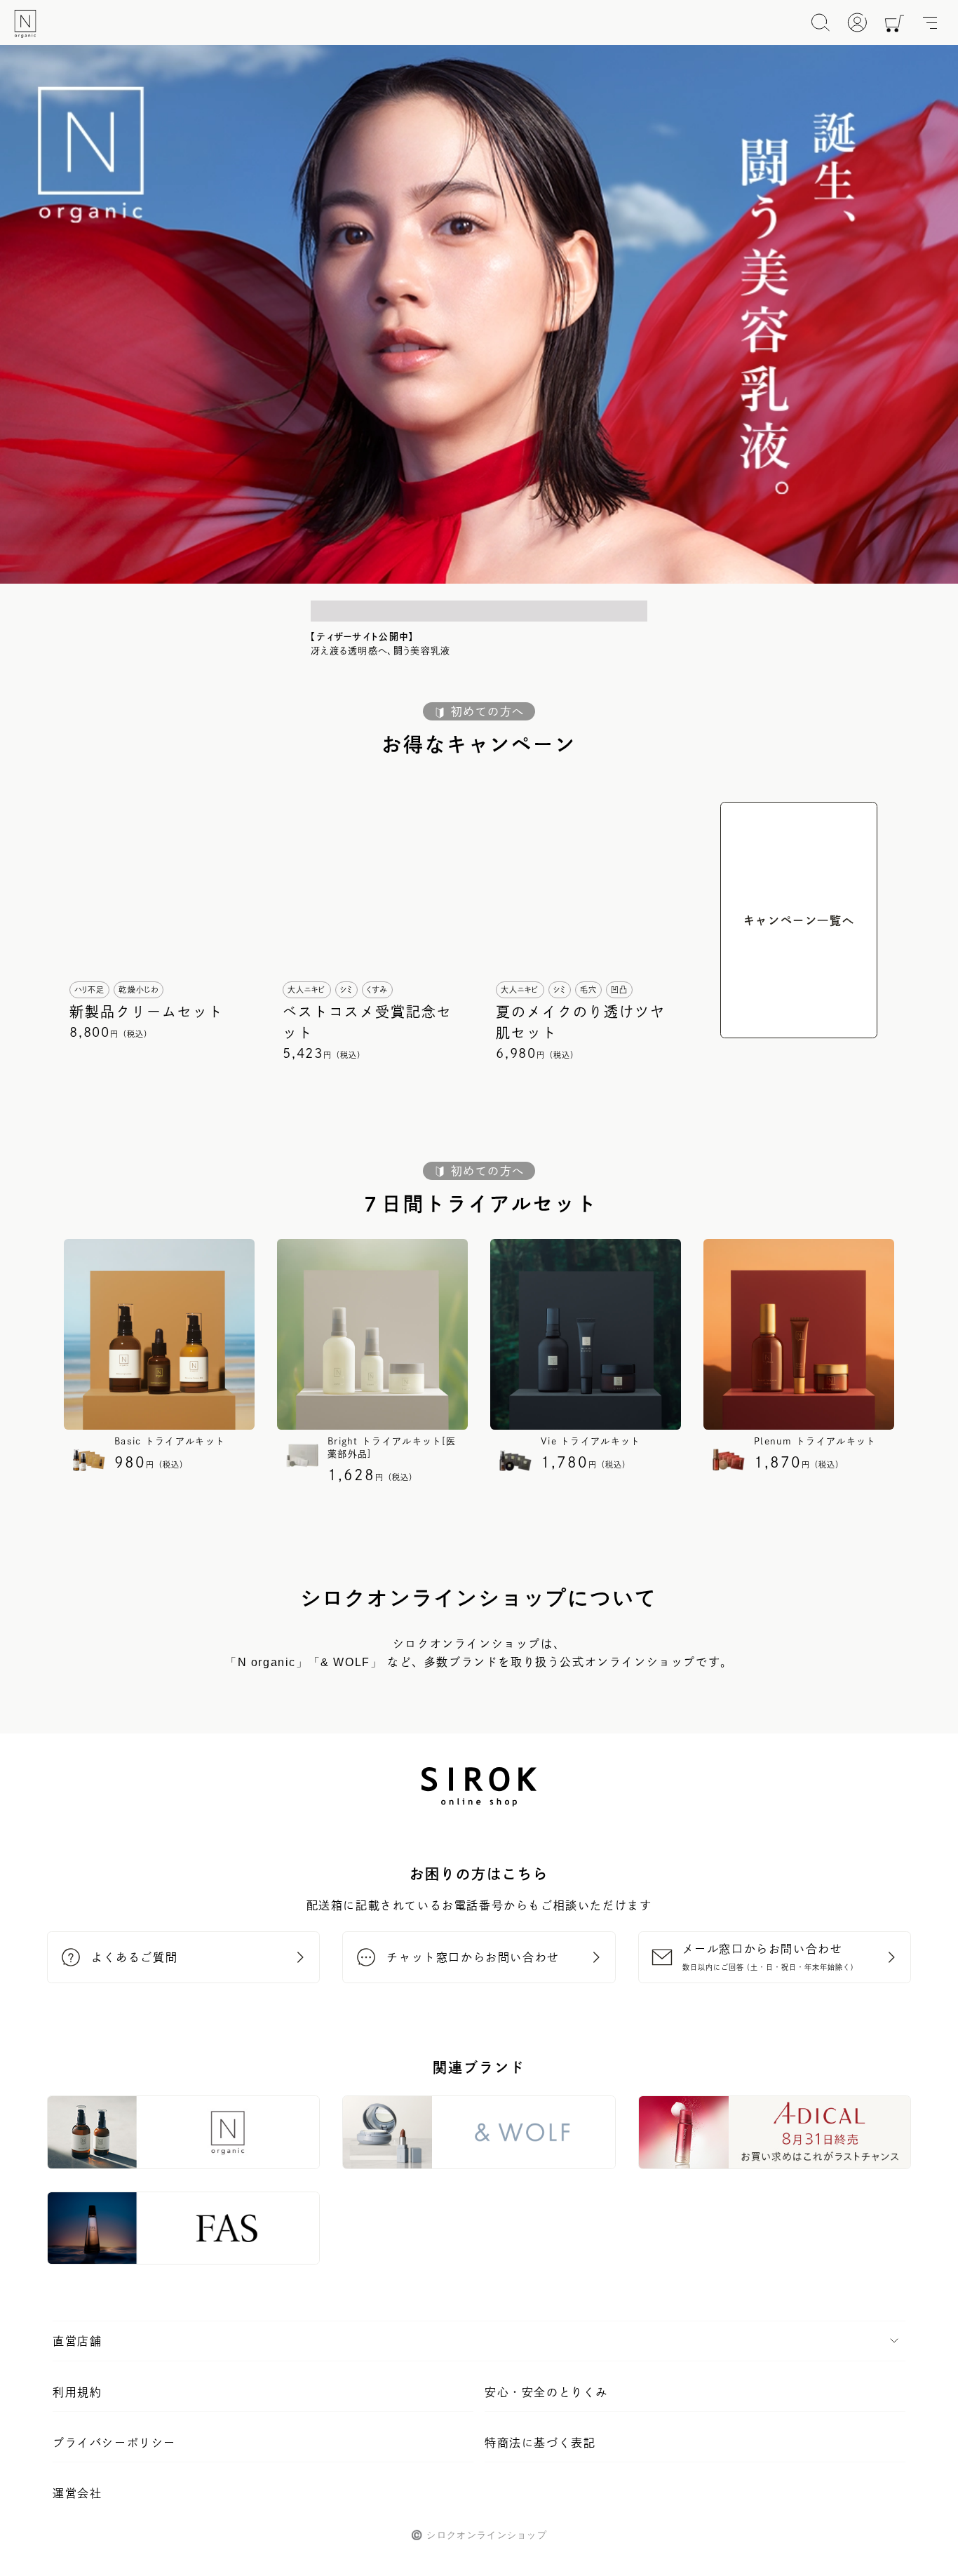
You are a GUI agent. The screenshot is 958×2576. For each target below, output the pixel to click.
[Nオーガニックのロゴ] (25, 24)
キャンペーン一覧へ (799, 920)
